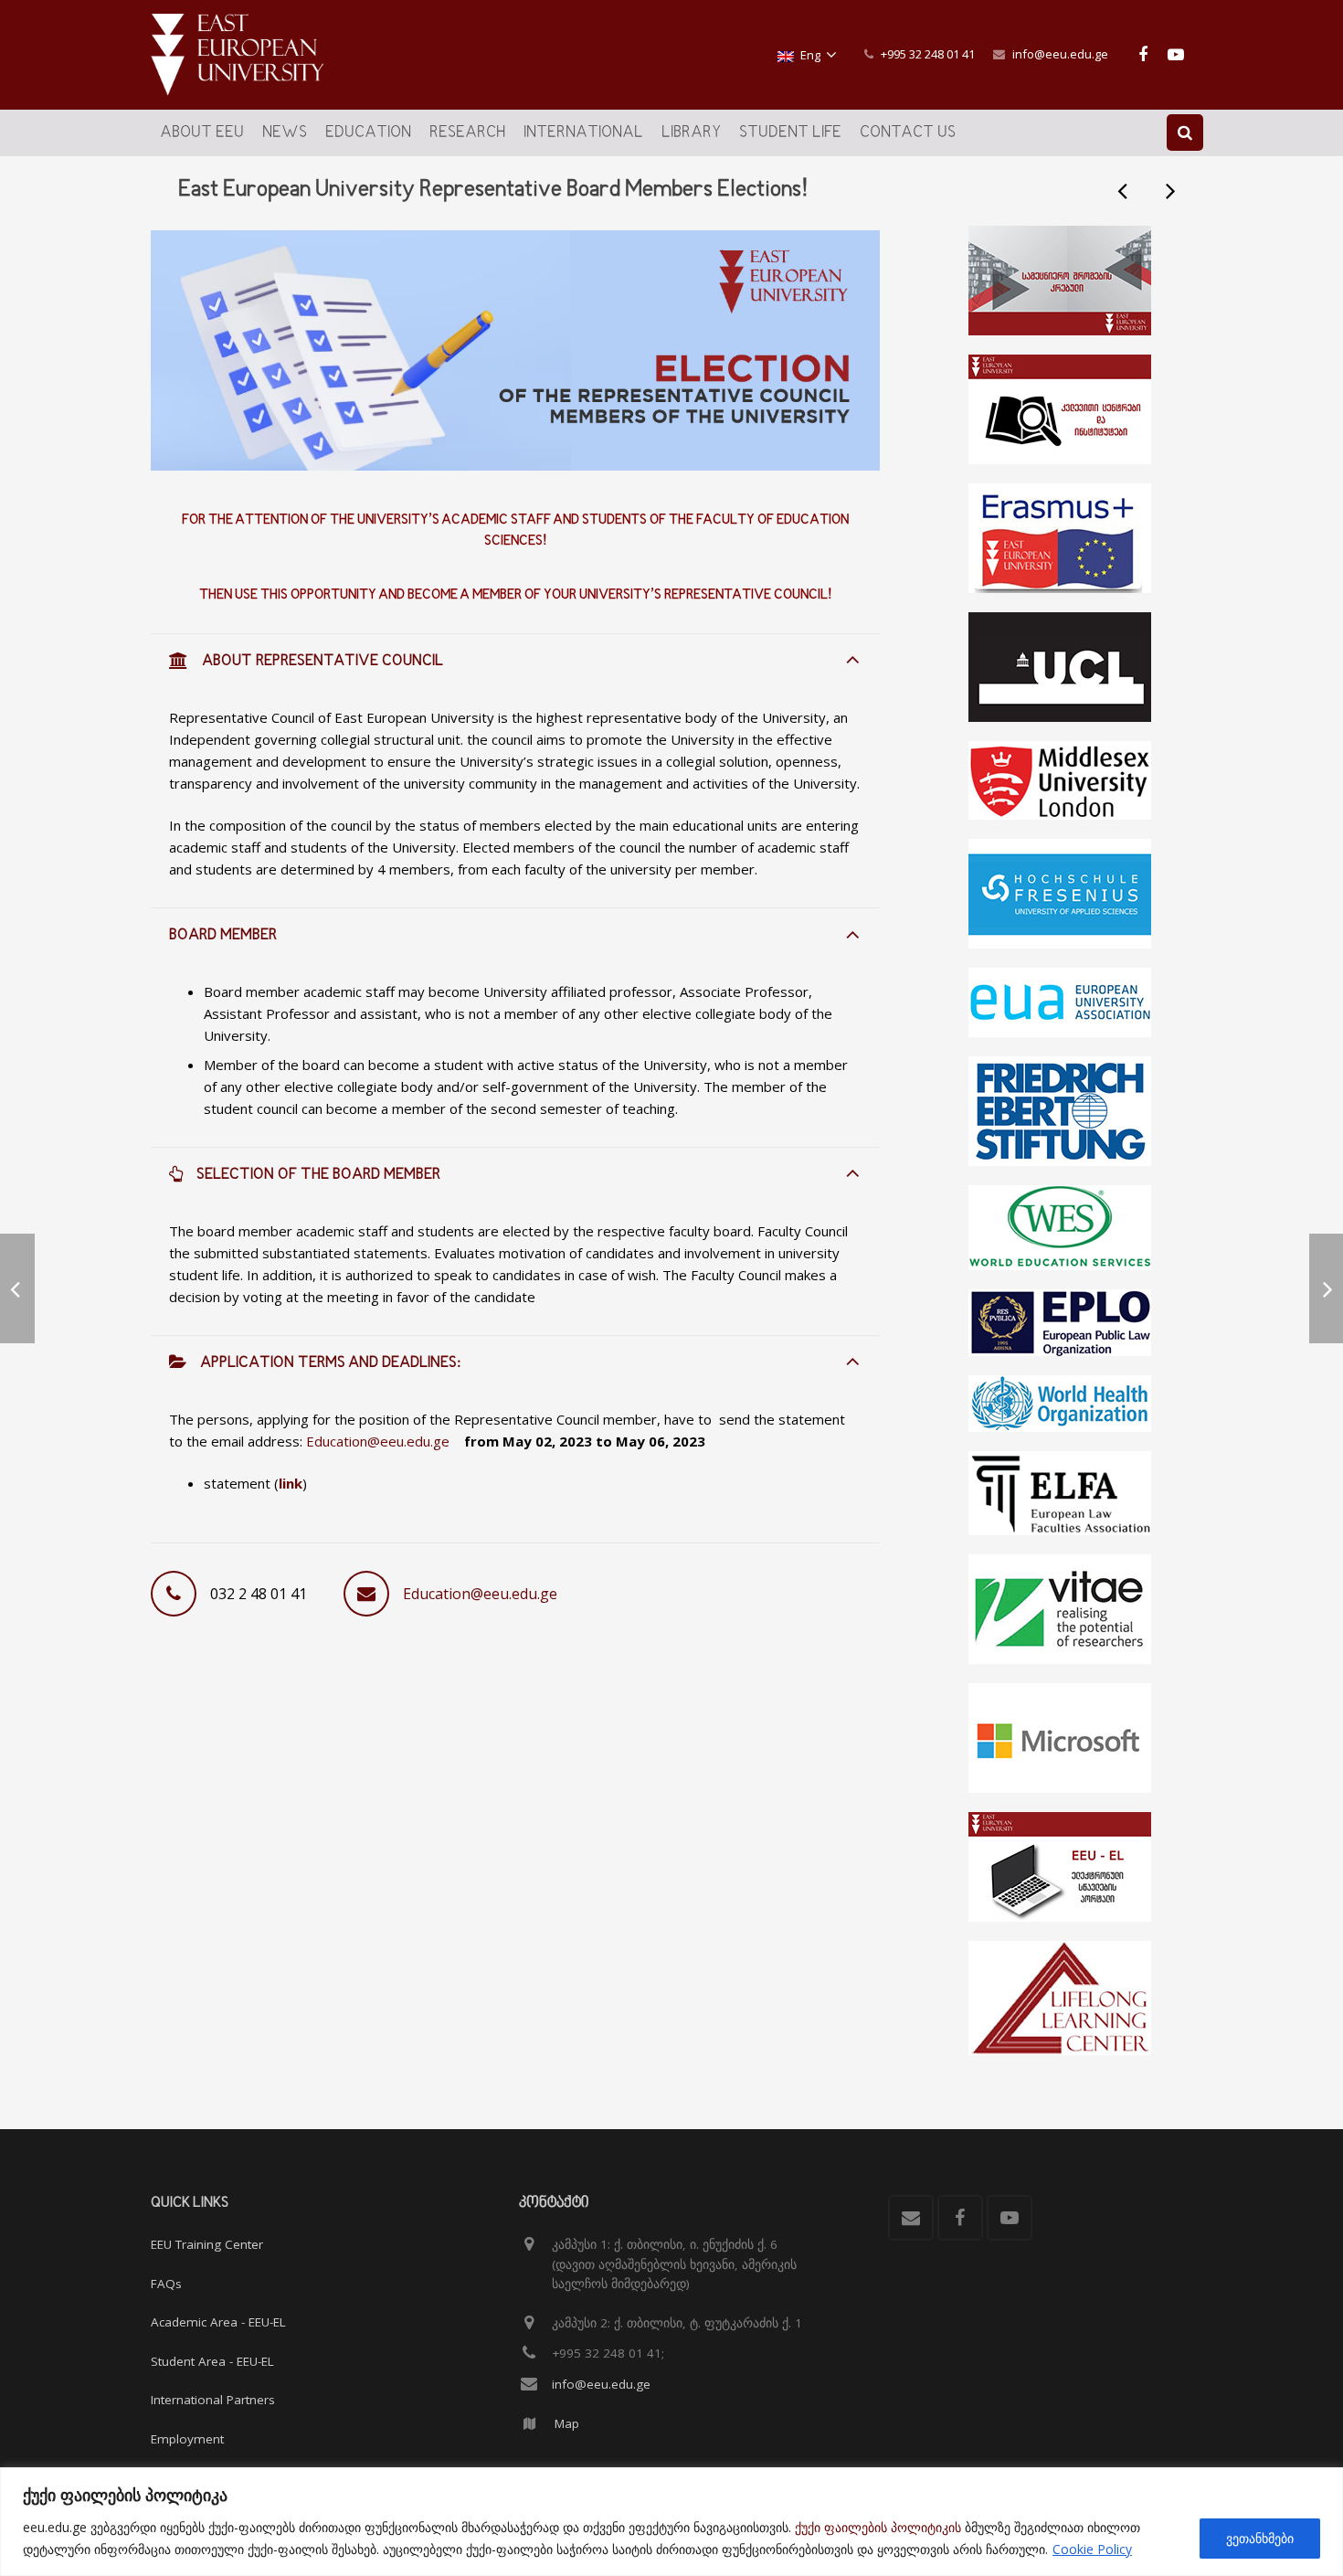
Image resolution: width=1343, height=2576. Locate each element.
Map (567, 2423)
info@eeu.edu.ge (1060, 54)
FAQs (166, 2284)
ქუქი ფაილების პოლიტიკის (878, 2527)
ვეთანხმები (1260, 2538)
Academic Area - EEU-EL (218, 2322)
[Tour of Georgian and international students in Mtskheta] (1124, 190)
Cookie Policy (1092, 2549)
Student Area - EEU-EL (212, 2361)
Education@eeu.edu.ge (378, 1441)
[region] (671, 2522)
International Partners (213, 2400)
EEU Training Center (207, 2244)
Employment (187, 2439)
